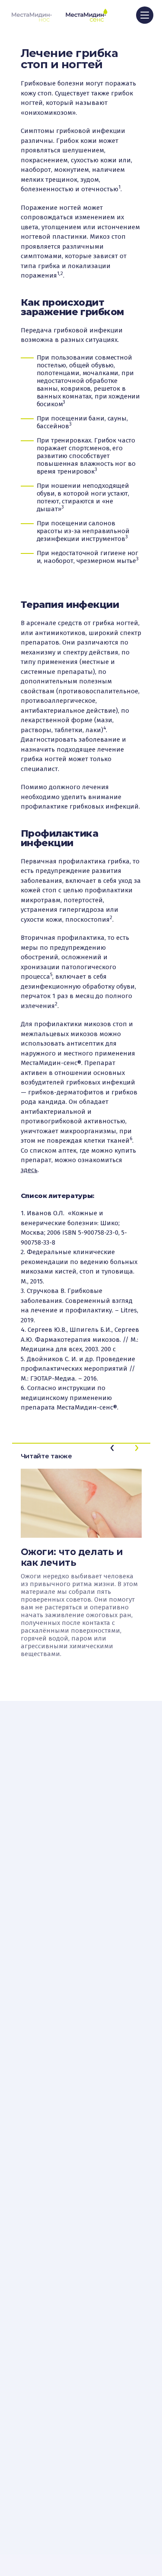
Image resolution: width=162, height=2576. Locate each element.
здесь (29, 1170)
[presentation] (112, 1448)
